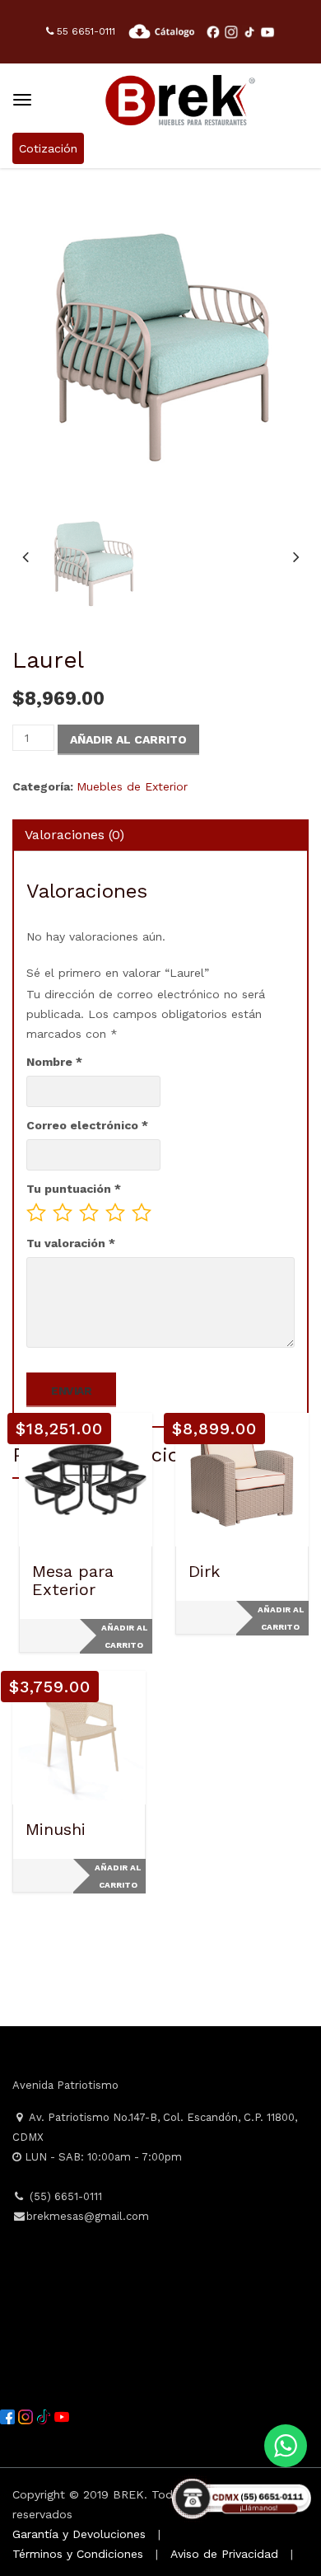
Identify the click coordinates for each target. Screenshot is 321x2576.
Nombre (54, 1062)
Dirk (204, 1571)
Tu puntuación (74, 1189)
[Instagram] (27, 2416)
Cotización (48, 148)
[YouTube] (62, 2416)
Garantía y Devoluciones (79, 2534)
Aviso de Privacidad (224, 2554)
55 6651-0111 (84, 31)
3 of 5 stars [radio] (89, 1213)
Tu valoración (71, 1243)
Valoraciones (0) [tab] (74, 835)
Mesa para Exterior (73, 1580)
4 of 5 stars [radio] (115, 1213)
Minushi (56, 1829)
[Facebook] (9, 2416)
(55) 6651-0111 (64, 2196)
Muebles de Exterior (132, 786)
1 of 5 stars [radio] (36, 1213)
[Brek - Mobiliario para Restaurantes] (180, 98)
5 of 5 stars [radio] (142, 1213)
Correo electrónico (87, 1125)
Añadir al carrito (128, 739)
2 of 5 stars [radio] (63, 1213)
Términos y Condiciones (78, 2554)
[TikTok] (45, 2416)
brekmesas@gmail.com (88, 2216)
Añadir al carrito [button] (124, 1636)
